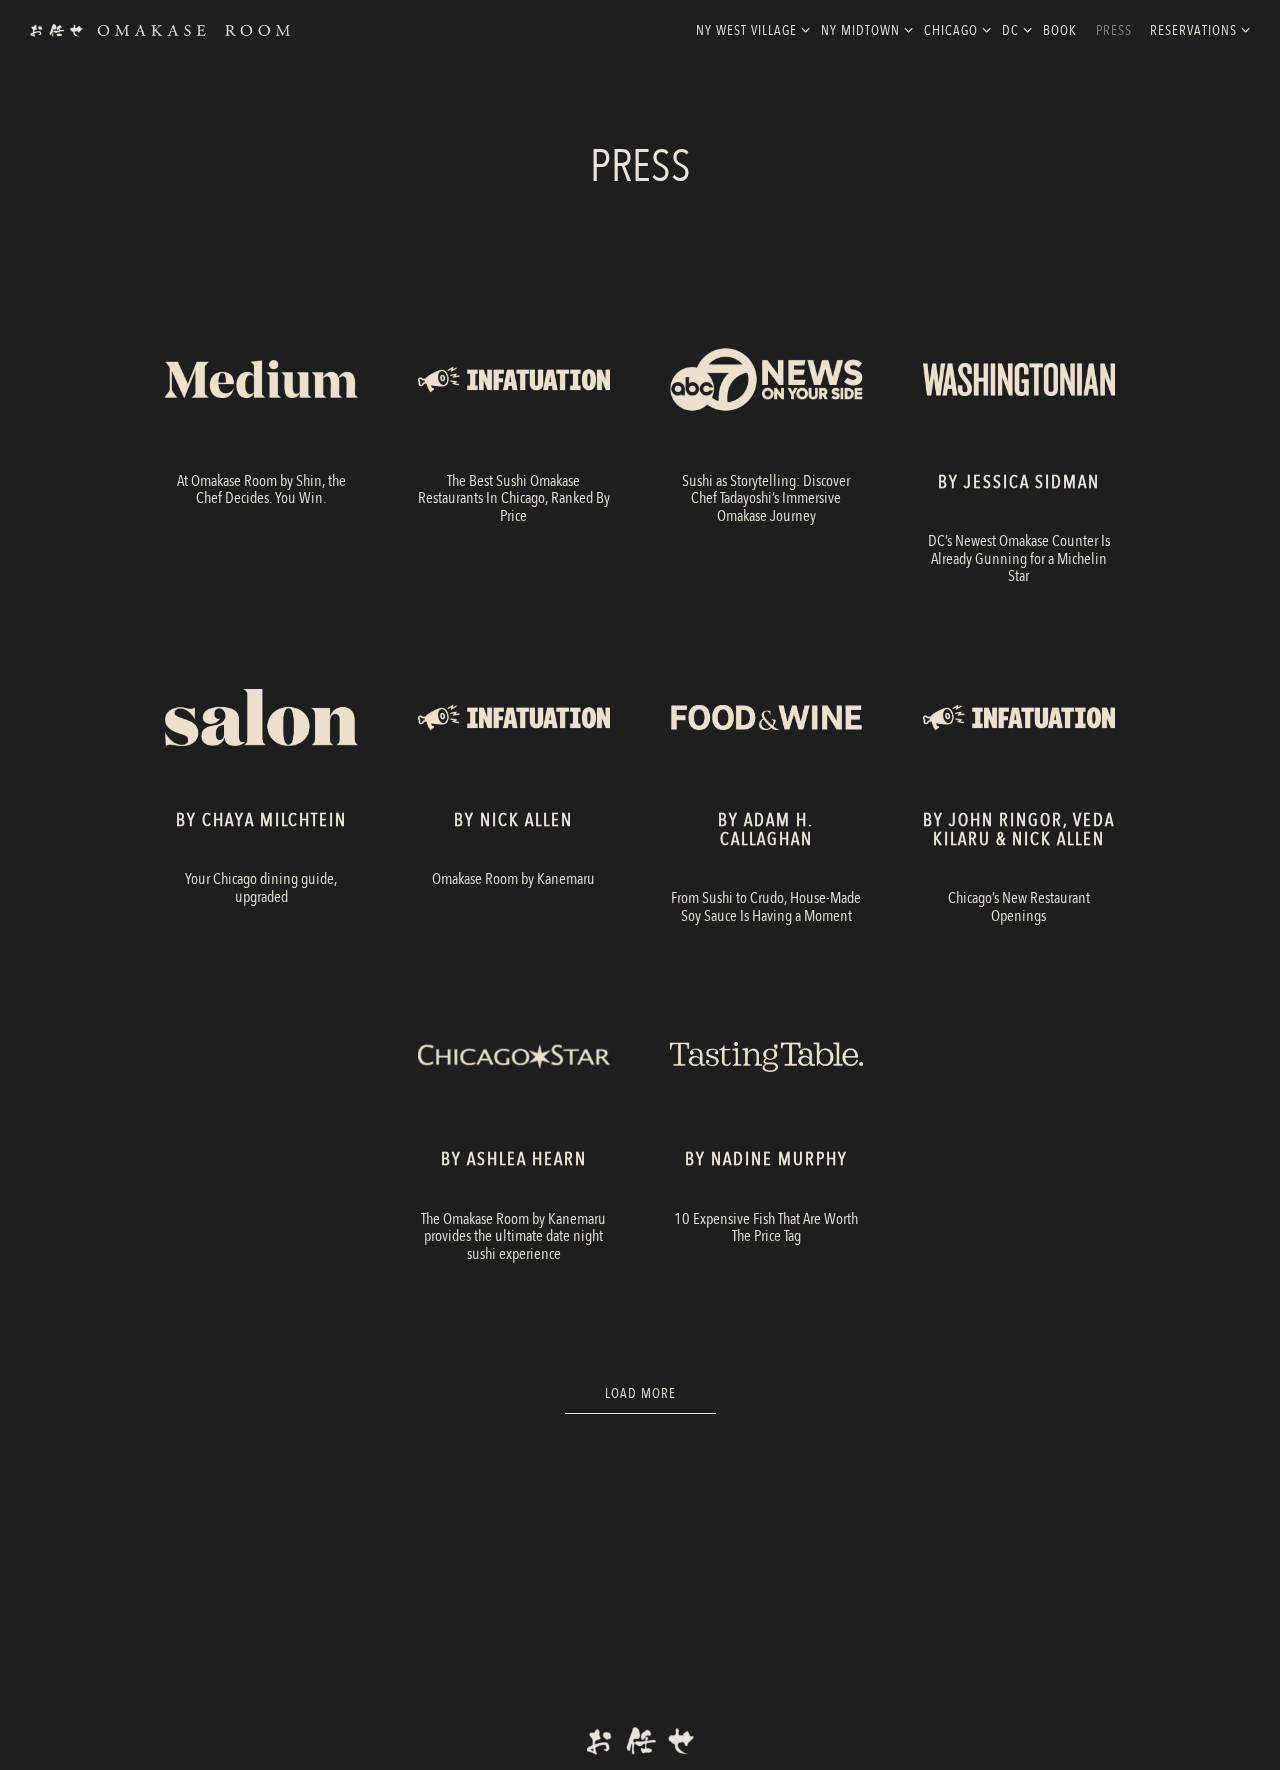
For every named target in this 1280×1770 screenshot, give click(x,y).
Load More (660, 1393)
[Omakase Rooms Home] (160, 29)
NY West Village (749, 30)
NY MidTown (863, 30)
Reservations (1196, 30)
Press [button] (1114, 30)
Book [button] (1060, 30)
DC (1013, 30)
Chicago (954, 30)
